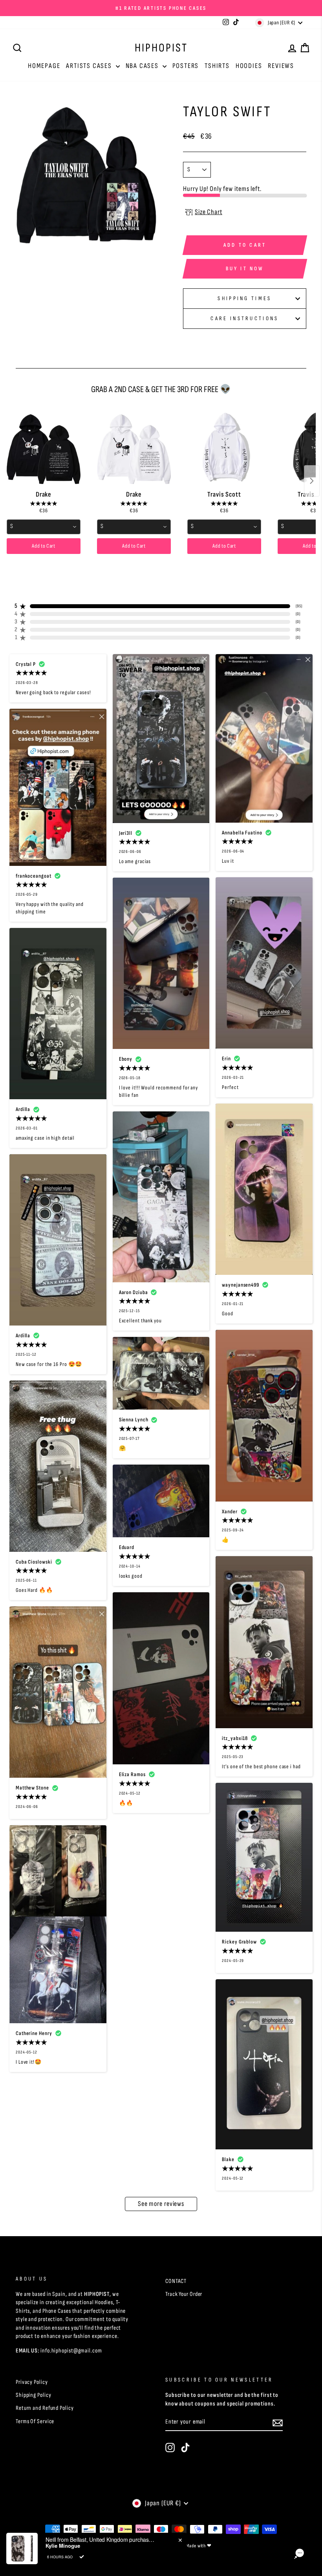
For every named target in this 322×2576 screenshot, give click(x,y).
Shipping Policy (34, 2395)
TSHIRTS (217, 66)
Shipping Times (244, 298)
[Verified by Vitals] (82, 2557)
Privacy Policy (32, 2382)
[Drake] (44, 447)
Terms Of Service (35, 2421)
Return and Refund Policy (45, 2408)
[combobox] (44, 527)
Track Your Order (184, 2294)
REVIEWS (281, 66)
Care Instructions (244, 318)
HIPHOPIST (161, 48)
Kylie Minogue (63, 2546)
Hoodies (249, 66)
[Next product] (312, 481)
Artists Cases (90, 66)
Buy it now (245, 269)
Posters (186, 66)
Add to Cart (44, 546)
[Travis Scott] (224, 447)
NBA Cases (143, 66)
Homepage (44, 66)
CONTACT (176, 2281)
